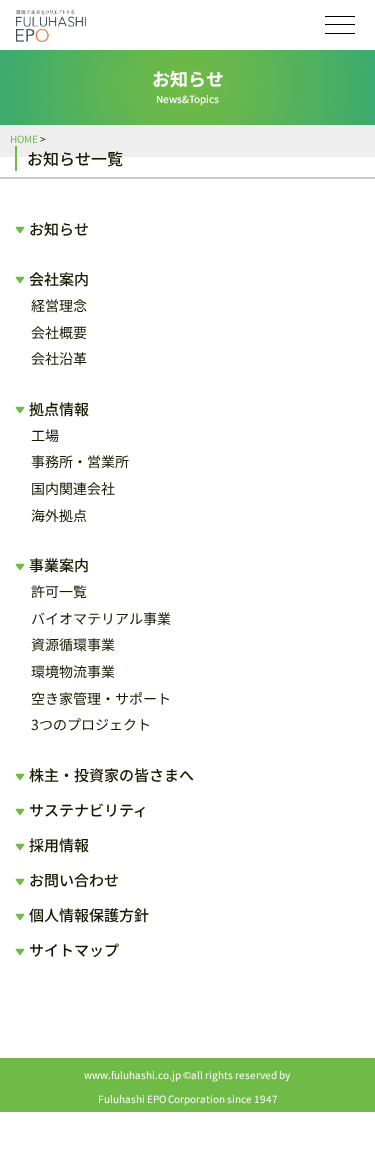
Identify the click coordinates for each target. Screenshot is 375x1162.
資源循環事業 (73, 644)
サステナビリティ (88, 809)
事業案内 (59, 564)
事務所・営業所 (80, 461)
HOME (24, 138)
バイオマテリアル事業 (101, 618)
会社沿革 (59, 358)
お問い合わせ (74, 879)
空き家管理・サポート (101, 698)
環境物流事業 (73, 671)
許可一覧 (59, 591)
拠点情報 (59, 408)
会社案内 (59, 278)
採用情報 (59, 844)
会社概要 (59, 332)
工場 (45, 435)
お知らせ (59, 228)
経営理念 (59, 305)
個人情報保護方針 (89, 914)
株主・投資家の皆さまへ (111, 774)
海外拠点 (59, 515)
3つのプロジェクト (91, 724)
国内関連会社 (73, 488)
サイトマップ (74, 949)
